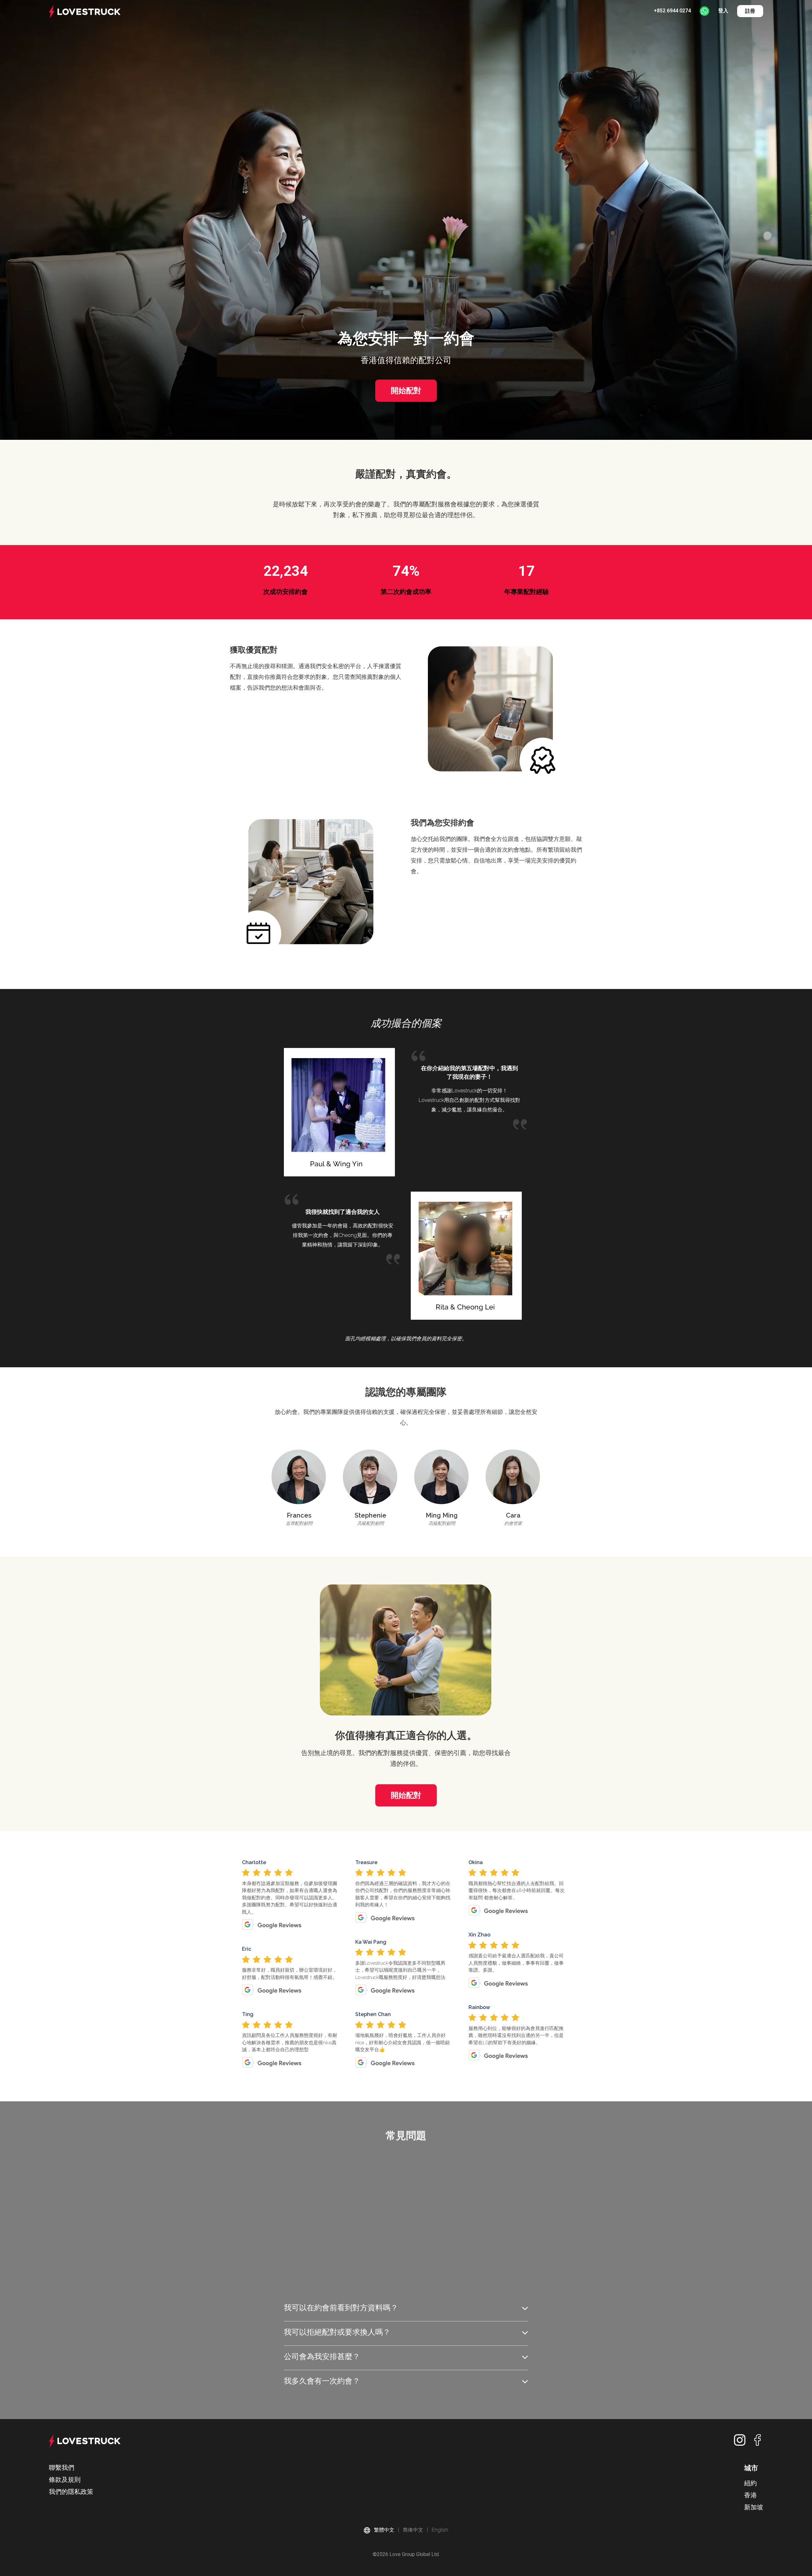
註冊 (750, 11)
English (440, 2530)
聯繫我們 (62, 2468)
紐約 (750, 2483)
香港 (750, 2495)
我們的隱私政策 (71, 2492)
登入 (723, 11)
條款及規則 (65, 2480)
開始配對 (406, 390)
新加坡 (754, 2507)
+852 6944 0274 (672, 11)
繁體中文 (384, 2530)
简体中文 (413, 2530)
